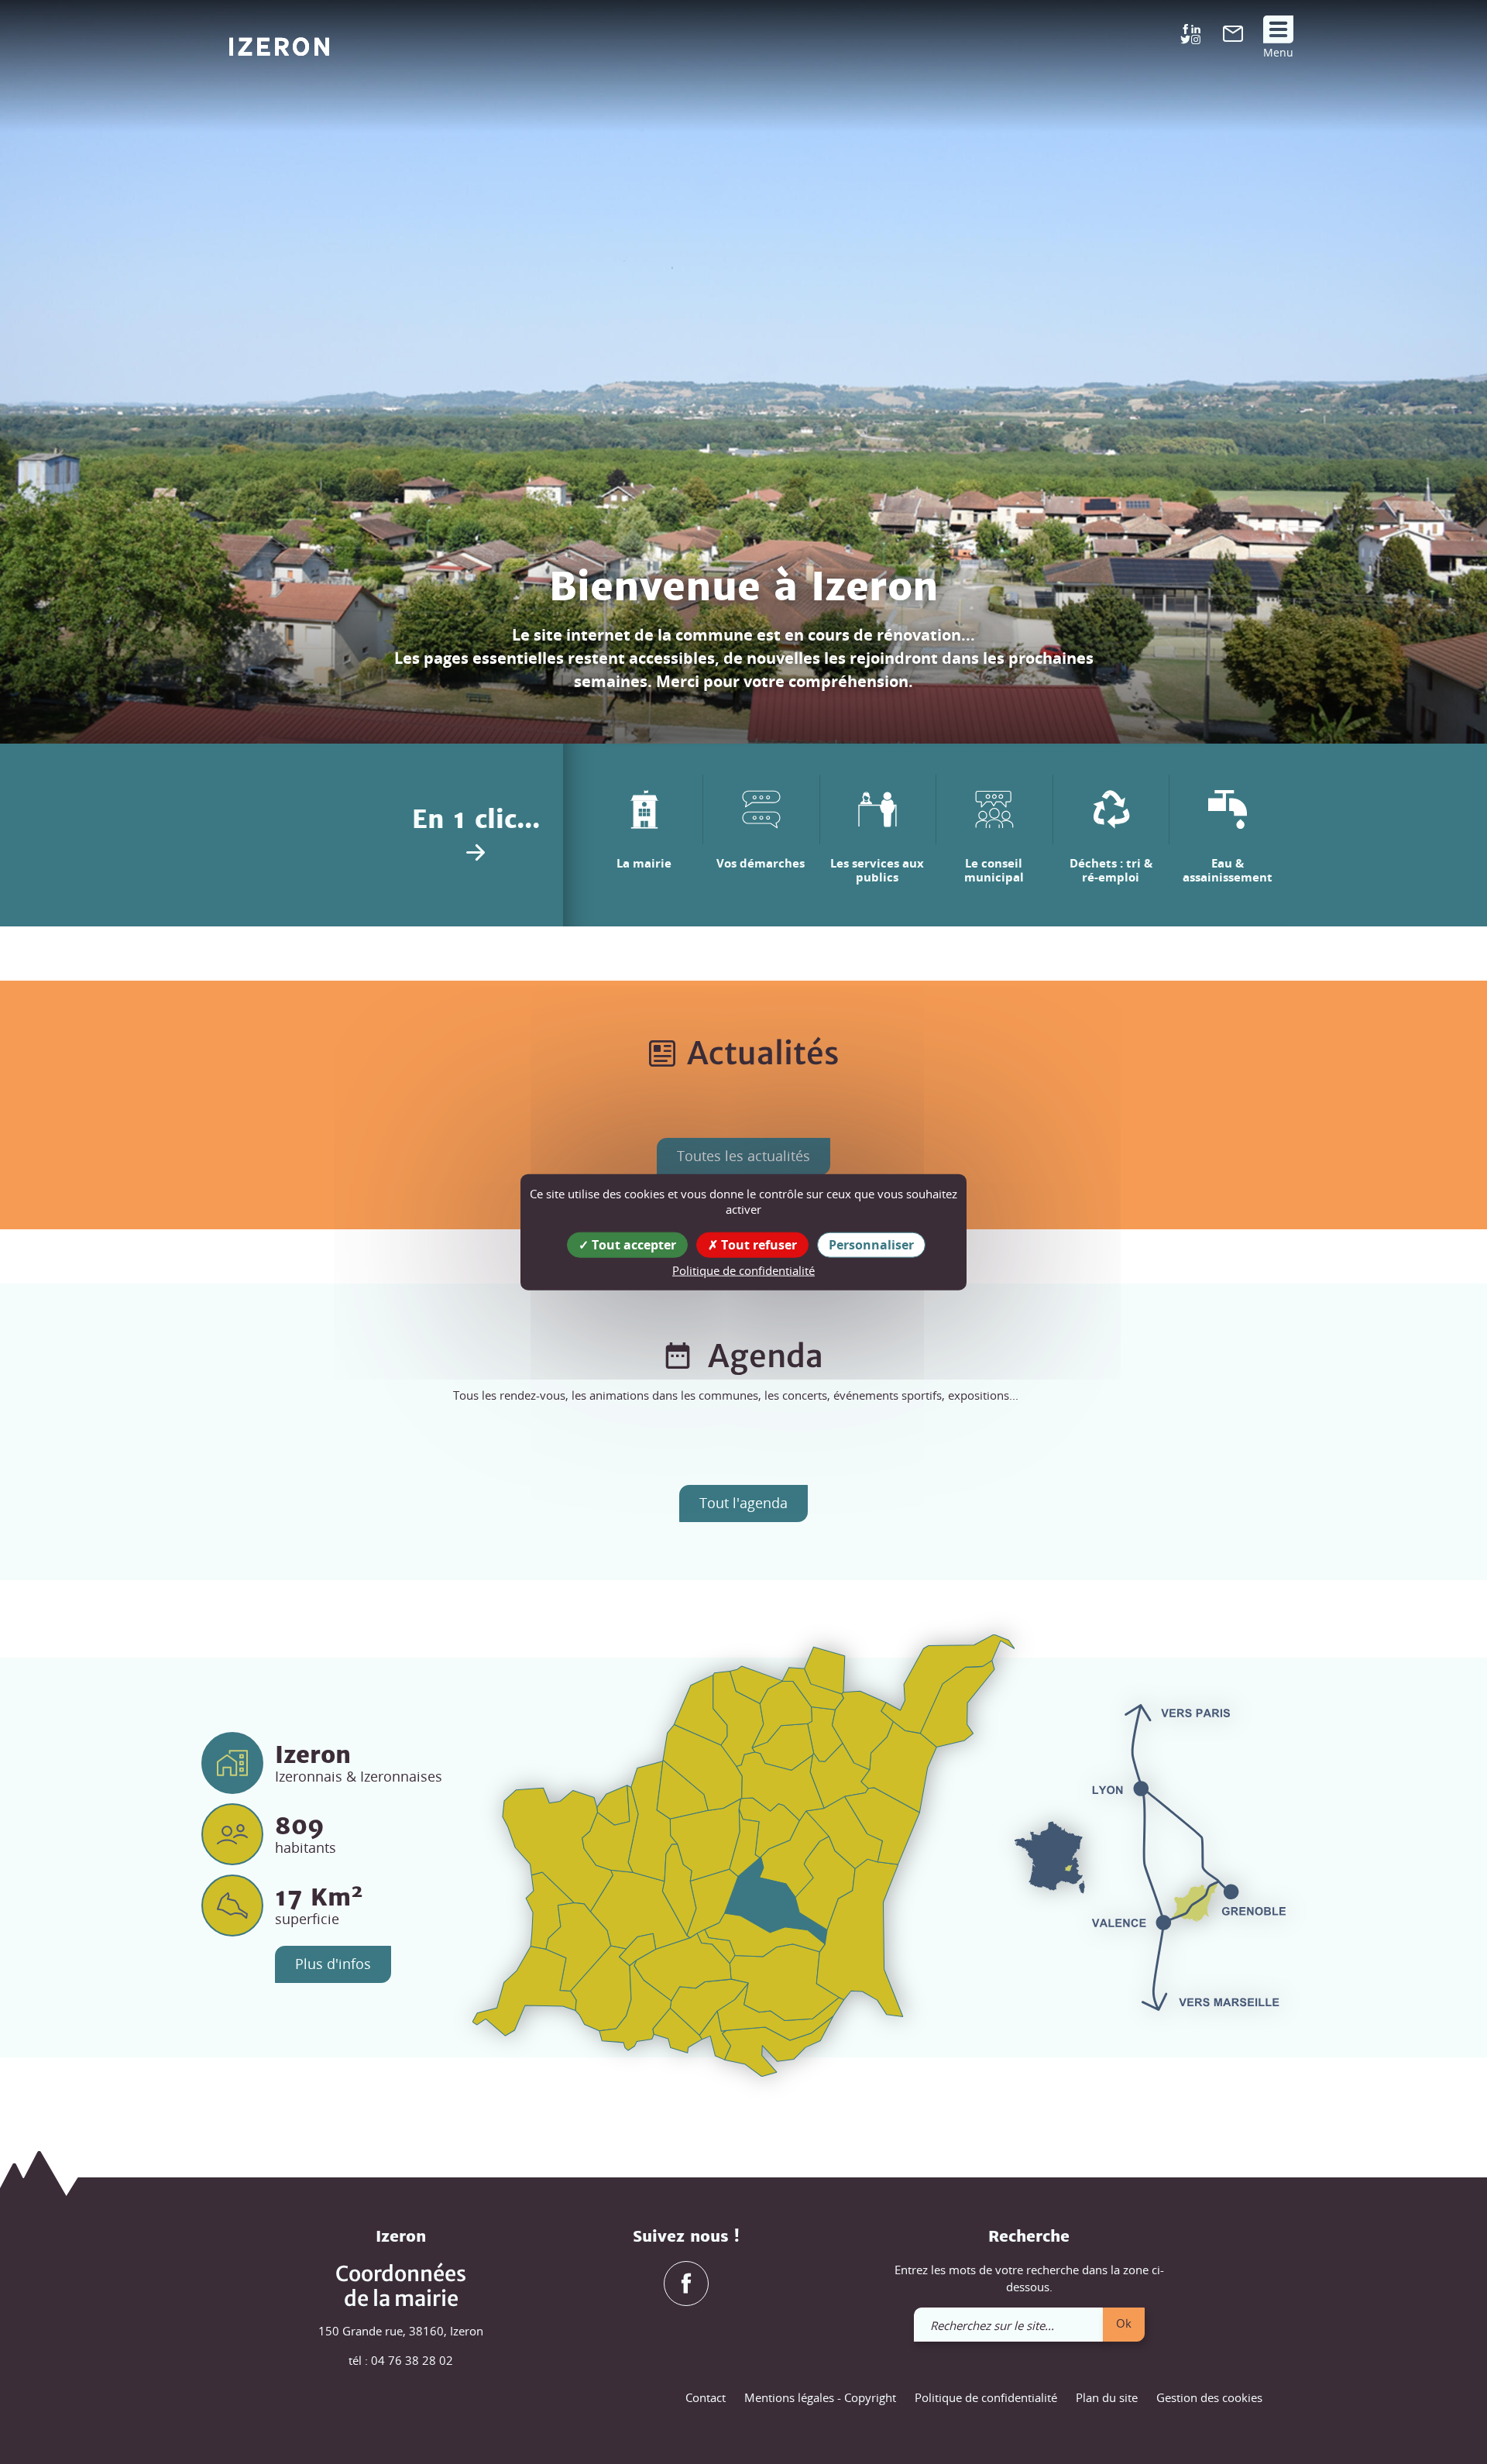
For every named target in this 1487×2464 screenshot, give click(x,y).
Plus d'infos (333, 1964)
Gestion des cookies (1209, 2397)
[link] (1233, 37)
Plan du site (1107, 2397)
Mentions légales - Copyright (820, 2397)
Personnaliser (871, 1244)
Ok (1124, 2323)
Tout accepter (632, 1244)
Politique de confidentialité (986, 2397)
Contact (706, 2397)
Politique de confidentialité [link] (743, 1270)
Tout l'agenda (743, 1503)
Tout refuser (757, 1244)
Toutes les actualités (743, 1156)
